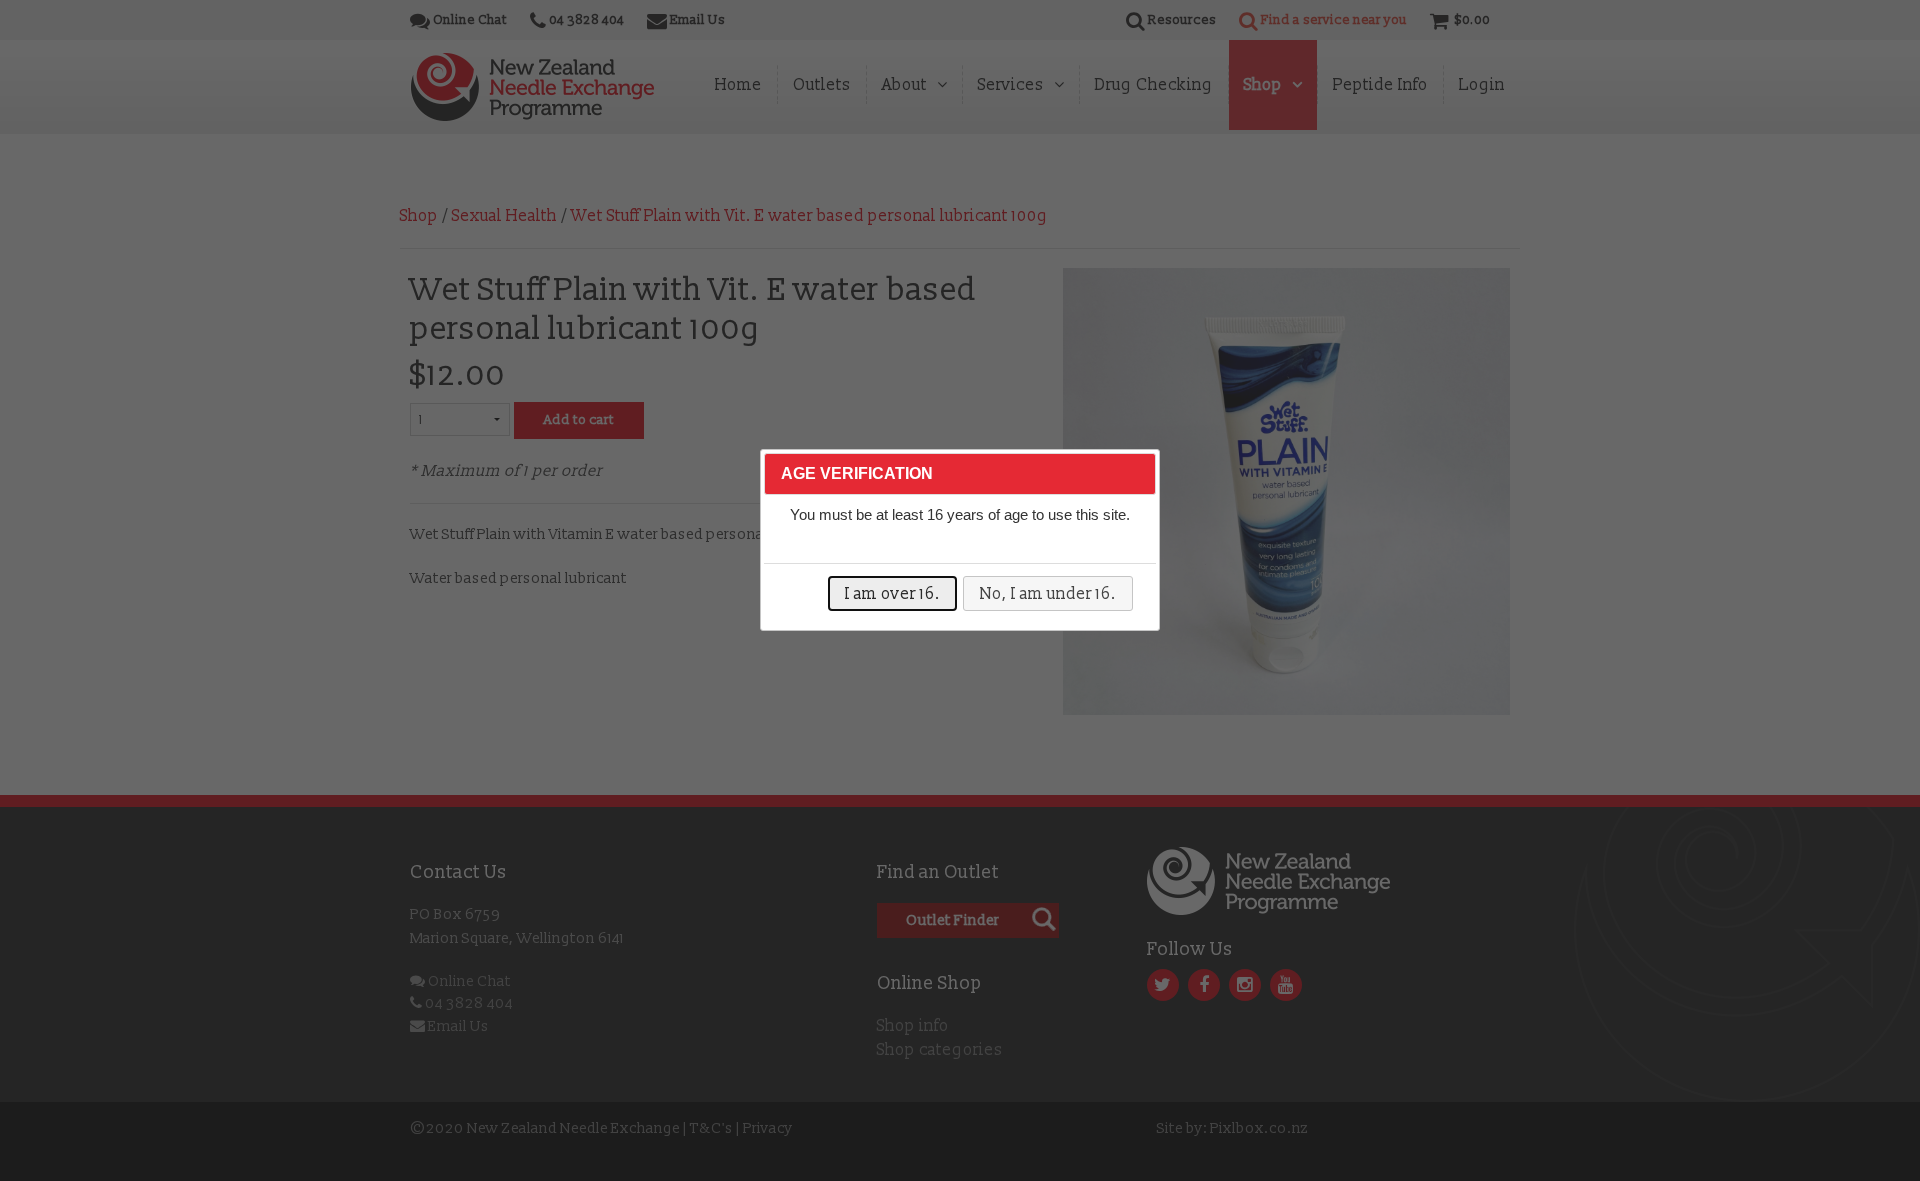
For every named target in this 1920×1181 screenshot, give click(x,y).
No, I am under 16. (1048, 594)
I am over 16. (892, 594)
